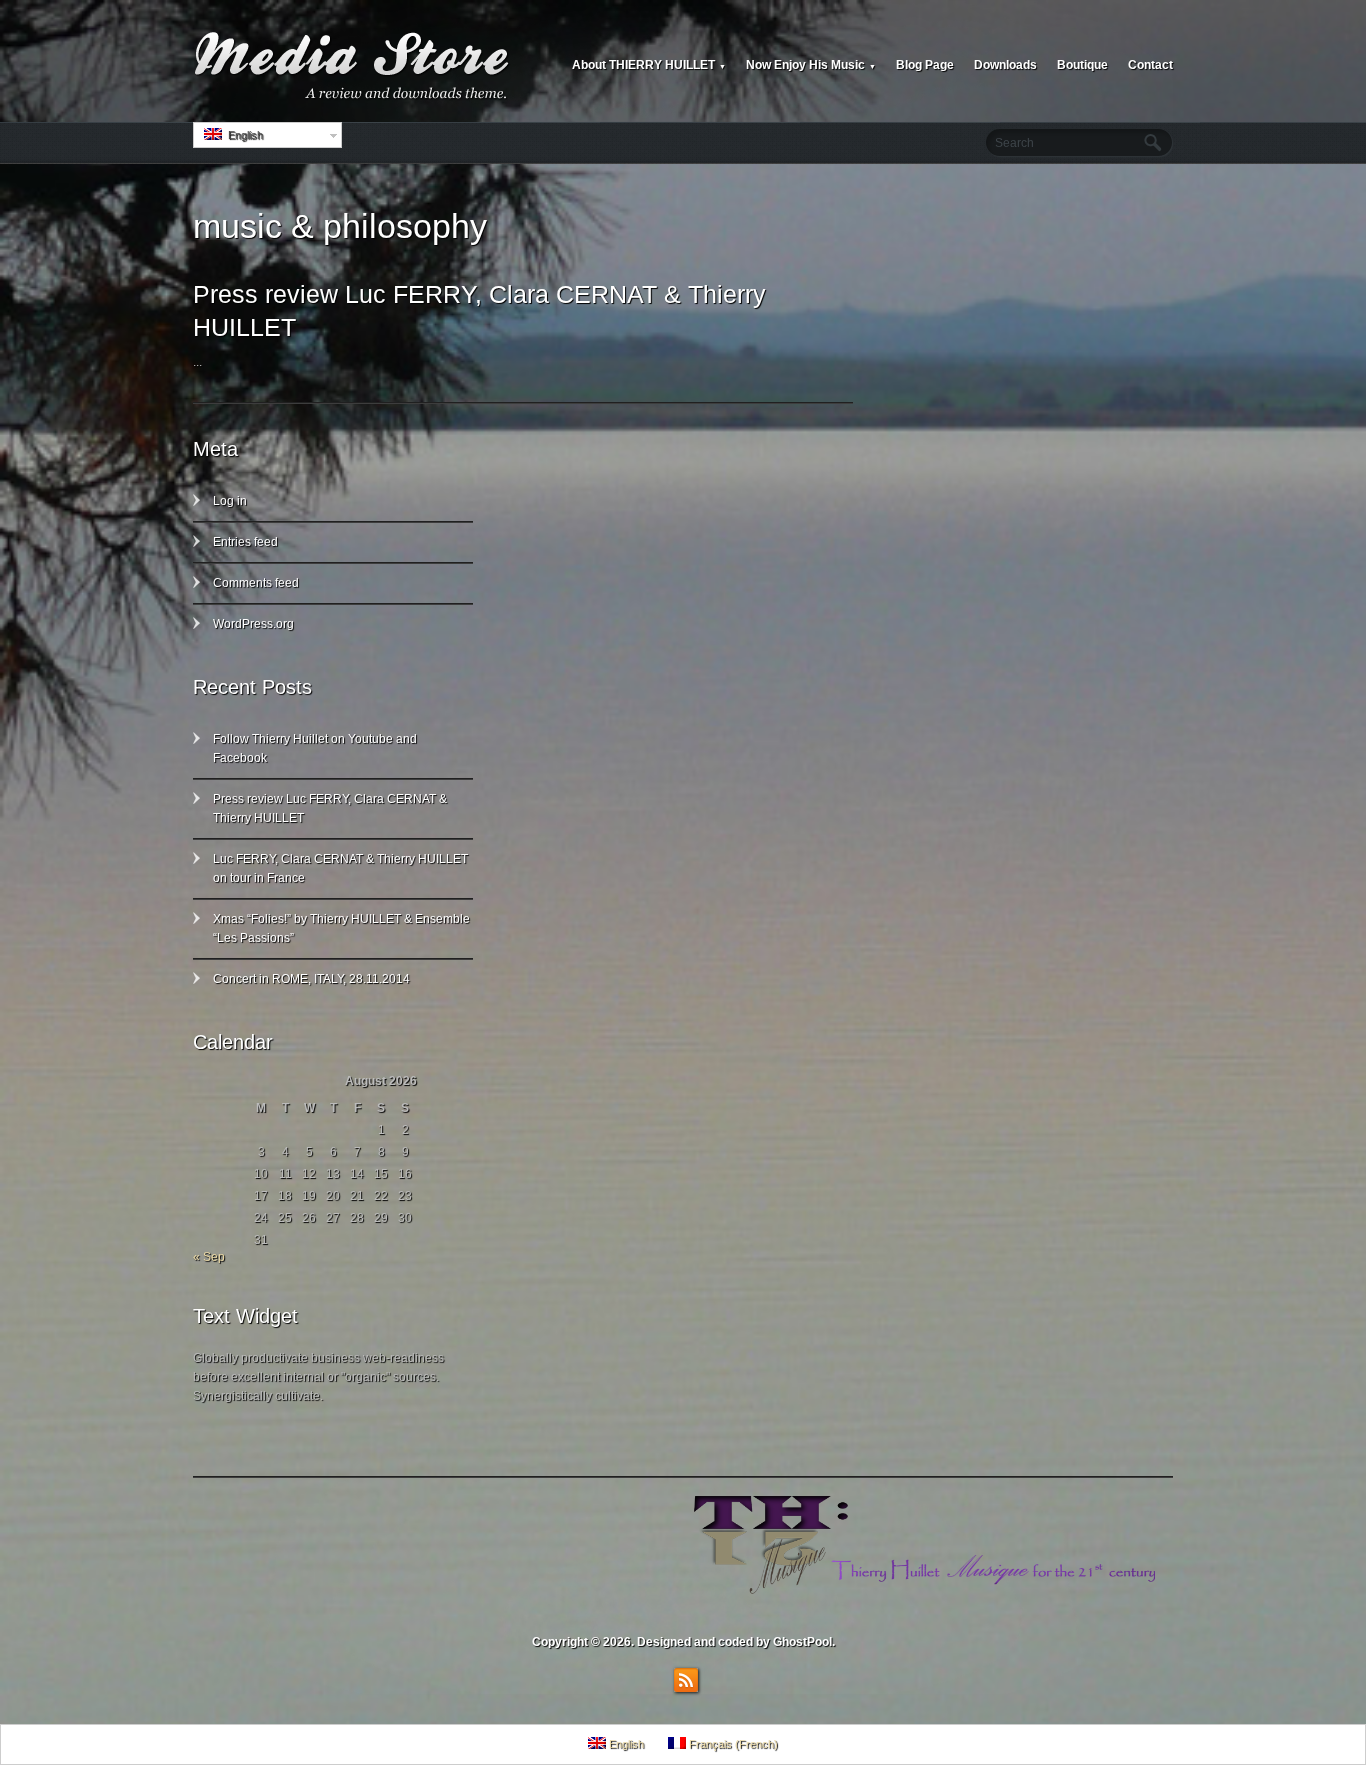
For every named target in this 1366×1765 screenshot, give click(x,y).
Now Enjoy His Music (811, 65)
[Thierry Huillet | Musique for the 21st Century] (353, 66)
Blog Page (925, 65)
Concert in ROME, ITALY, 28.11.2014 (311, 979)
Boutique (1082, 65)
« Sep (209, 1257)
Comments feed (256, 583)
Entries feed (245, 542)
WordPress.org (253, 624)
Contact (1150, 65)
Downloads (1005, 65)
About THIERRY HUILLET (649, 65)
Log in (230, 501)
